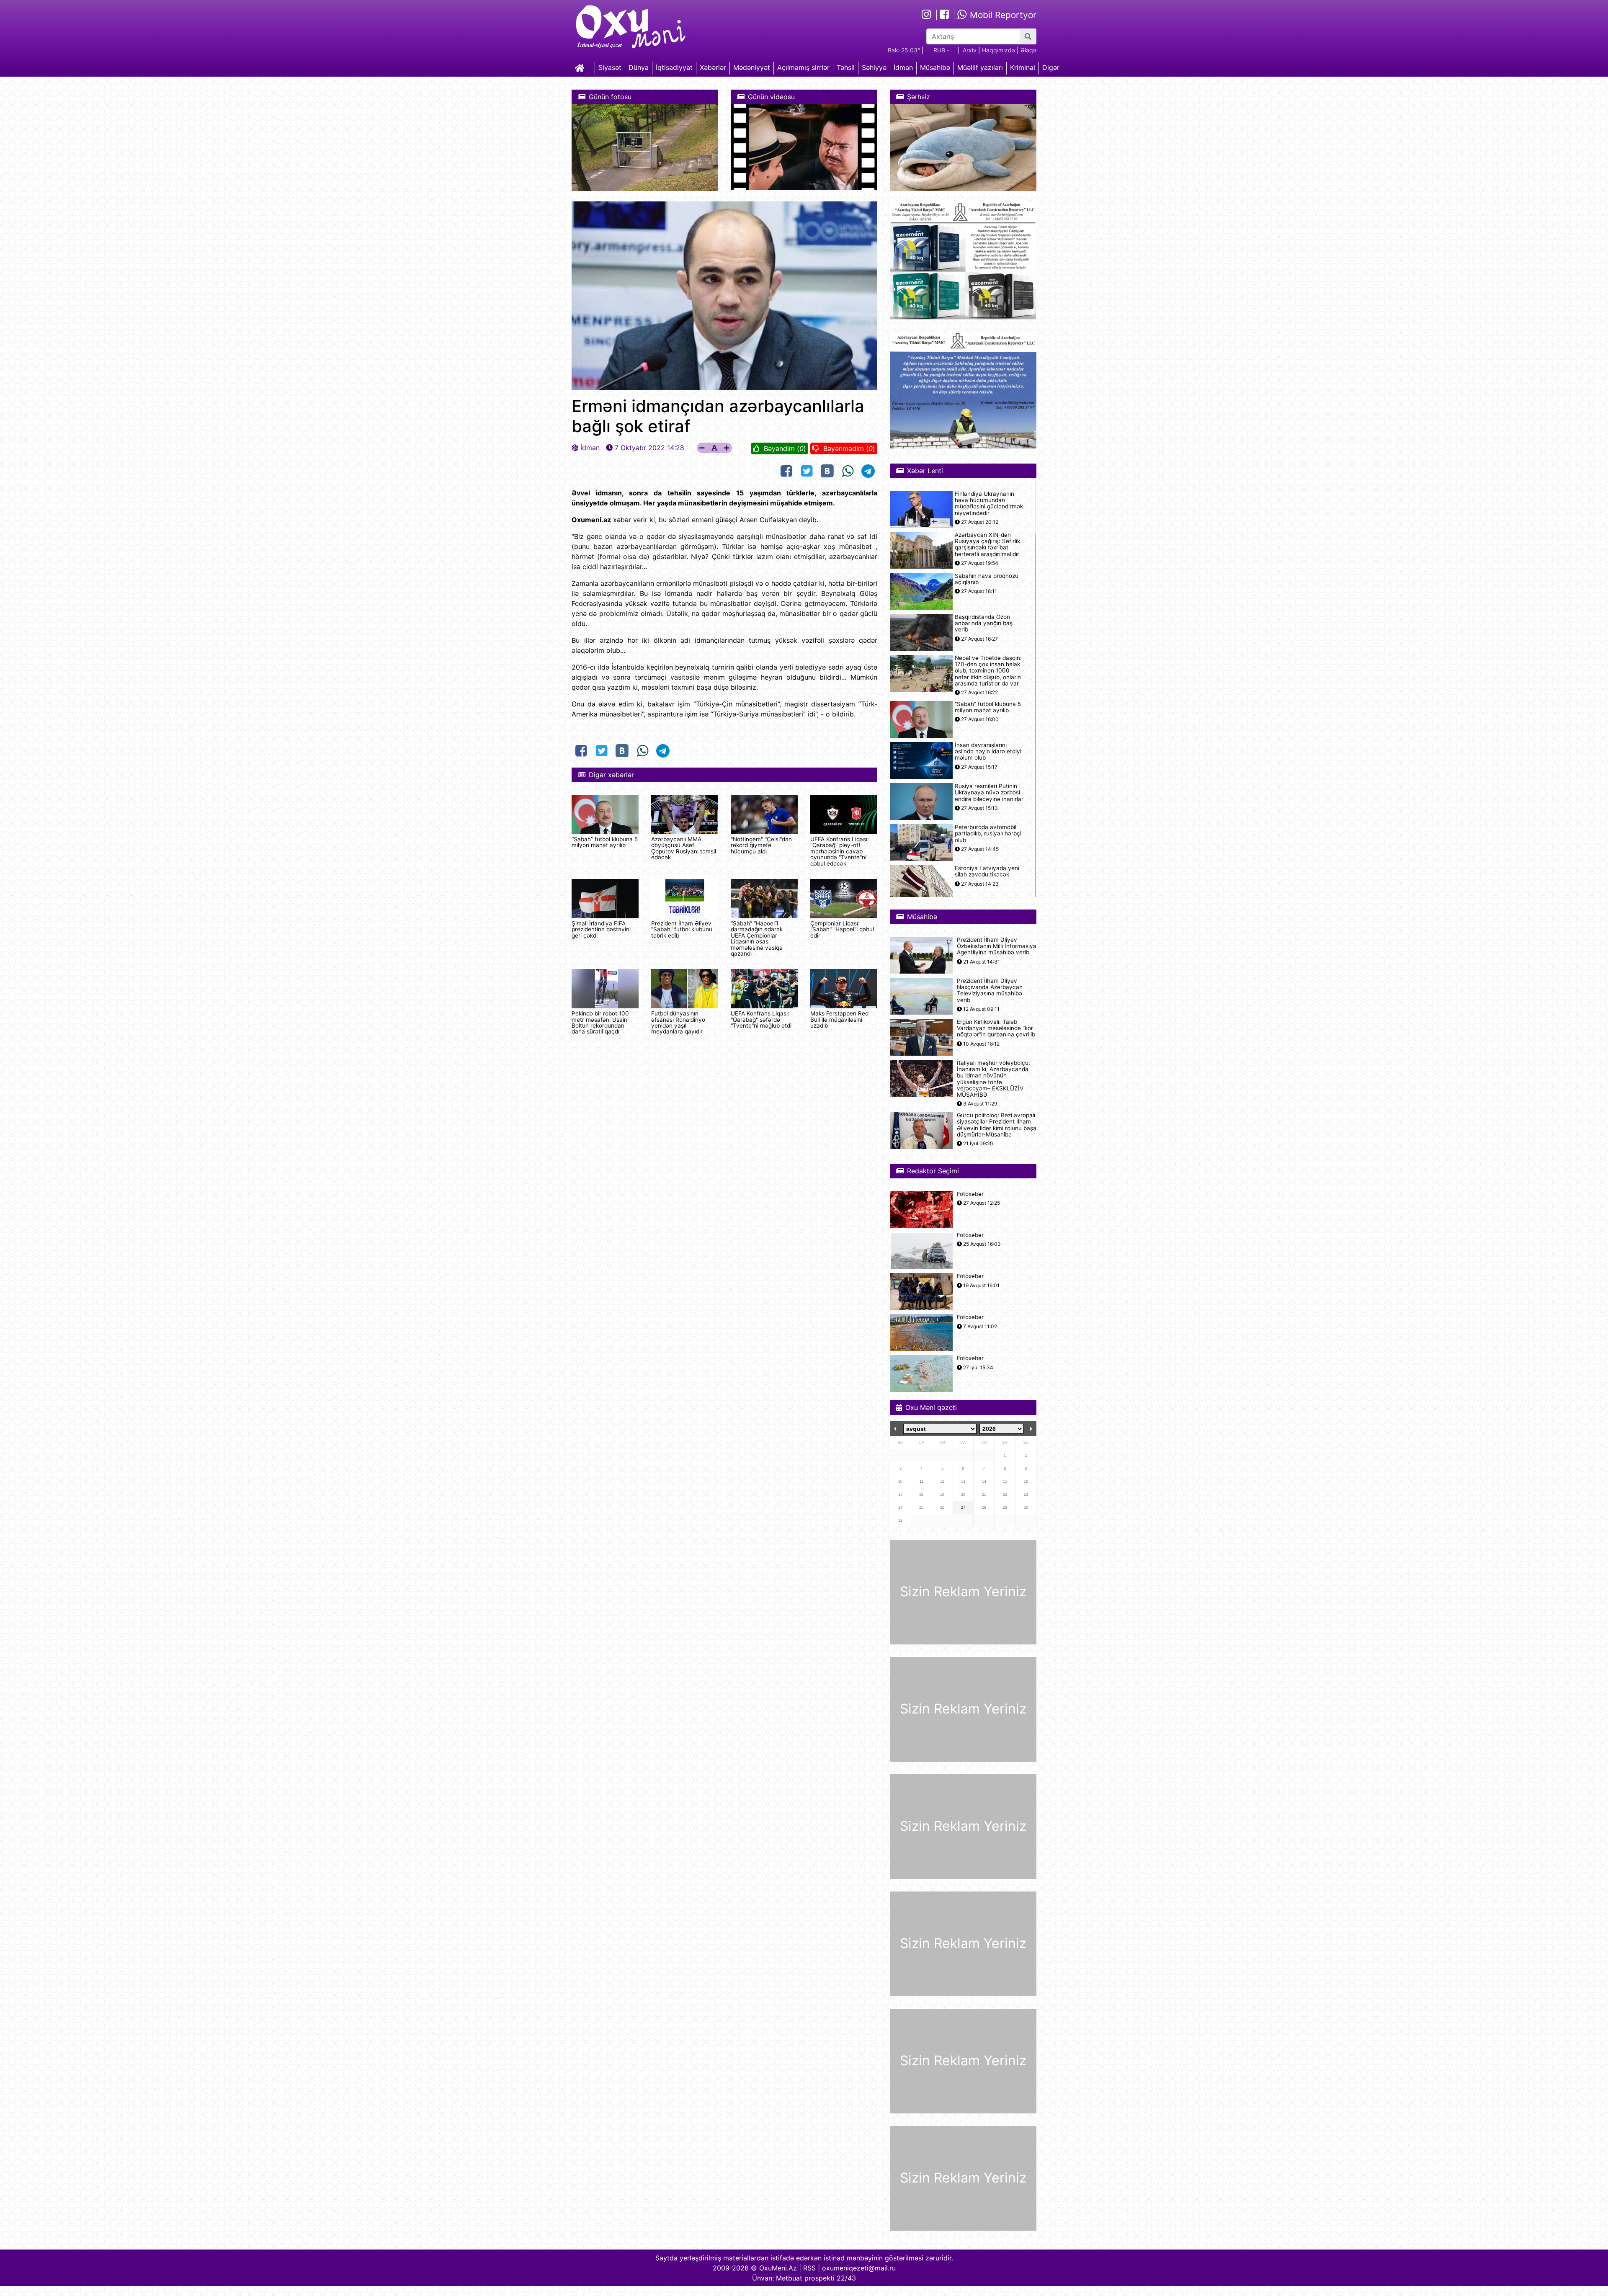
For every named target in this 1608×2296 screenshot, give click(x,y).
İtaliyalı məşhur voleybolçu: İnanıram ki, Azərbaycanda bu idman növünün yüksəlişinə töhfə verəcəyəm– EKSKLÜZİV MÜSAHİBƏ (993, 1079)
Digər (1051, 67)
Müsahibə (935, 67)
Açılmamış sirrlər (803, 67)
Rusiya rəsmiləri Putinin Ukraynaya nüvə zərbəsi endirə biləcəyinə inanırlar (989, 792)
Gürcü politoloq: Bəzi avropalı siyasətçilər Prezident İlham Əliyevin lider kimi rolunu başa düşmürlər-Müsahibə (997, 1125)
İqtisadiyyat (674, 67)
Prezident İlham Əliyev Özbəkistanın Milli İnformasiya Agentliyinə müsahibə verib (997, 946)
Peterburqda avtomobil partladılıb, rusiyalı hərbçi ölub (988, 834)
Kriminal (1023, 67)
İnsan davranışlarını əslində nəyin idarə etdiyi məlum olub (988, 751)
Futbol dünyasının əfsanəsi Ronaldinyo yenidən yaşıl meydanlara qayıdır (678, 1022)
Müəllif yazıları (980, 67)
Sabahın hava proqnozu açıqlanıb (987, 579)
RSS (809, 2268)
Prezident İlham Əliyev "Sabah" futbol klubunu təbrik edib (682, 929)
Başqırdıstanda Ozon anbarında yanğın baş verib (984, 623)
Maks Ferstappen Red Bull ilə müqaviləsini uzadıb (839, 1019)
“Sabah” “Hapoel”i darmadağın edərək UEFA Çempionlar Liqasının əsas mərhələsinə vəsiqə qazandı (757, 938)
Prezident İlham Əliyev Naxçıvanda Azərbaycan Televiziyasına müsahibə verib (990, 991)
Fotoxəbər (970, 1194)
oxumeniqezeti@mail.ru (859, 2268)
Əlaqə (1028, 50)
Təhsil (846, 67)
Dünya (639, 67)
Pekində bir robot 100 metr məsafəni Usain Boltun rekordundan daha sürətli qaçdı (600, 1022)
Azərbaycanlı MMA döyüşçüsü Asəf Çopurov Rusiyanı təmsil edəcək (684, 848)
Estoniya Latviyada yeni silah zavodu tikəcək (987, 871)
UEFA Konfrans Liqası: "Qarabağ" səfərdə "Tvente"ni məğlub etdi (761, 1019)
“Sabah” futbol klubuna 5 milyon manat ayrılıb (605, 842)
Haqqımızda (999, 50)
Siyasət (610, 67)
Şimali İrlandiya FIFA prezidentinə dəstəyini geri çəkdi (601, 929)
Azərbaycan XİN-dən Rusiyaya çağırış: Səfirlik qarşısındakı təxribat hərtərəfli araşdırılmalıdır (987, 545)
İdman (903, 67)
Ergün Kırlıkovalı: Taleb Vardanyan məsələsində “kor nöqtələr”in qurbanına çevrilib (996, 1028)
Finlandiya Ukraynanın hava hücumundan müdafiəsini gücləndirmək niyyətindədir (989, 504)
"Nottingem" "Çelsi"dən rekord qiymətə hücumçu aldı (761, 845)
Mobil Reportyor (1002, 15)
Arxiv (970, 50)
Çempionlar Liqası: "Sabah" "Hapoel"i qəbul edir (842, 929)
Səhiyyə (874, 67)
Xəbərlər (713, 67)
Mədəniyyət (752, 67)
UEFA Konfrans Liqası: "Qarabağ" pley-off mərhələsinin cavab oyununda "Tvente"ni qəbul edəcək (840, 851)
